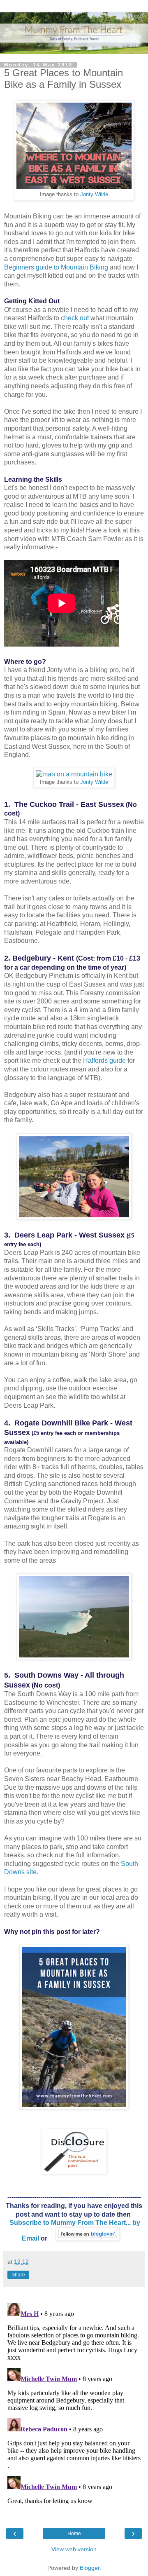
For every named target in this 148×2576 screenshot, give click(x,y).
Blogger (90, 2568)
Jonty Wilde (94, 195)
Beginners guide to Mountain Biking (56, 267)
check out (75, 318)
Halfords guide (105, 1061)
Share (18, 2275)
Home (74, 2534)
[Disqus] (74, 2403)
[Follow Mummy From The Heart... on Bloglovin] (88, 2238)
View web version (74, 2549)
